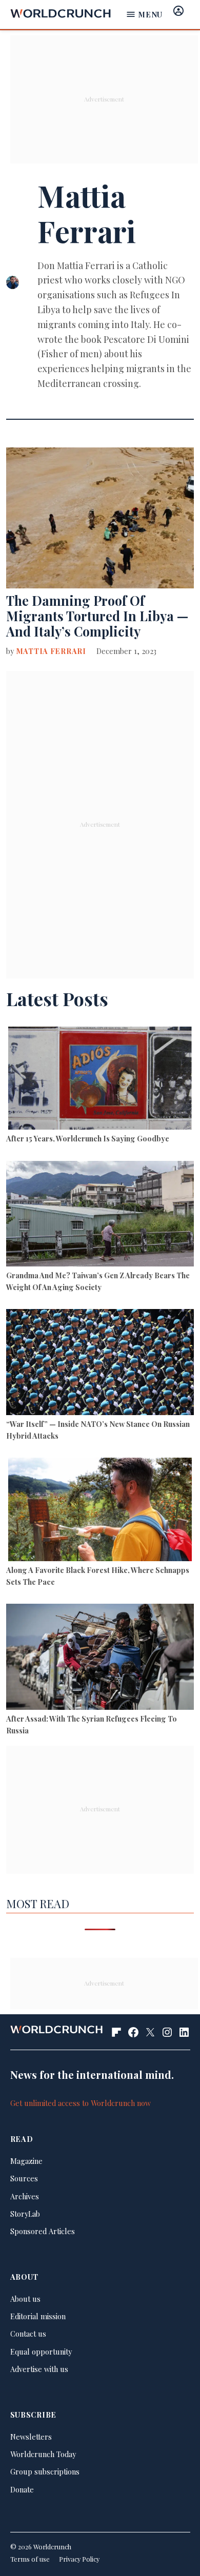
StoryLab (25, 2214)
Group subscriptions (45, 2471)
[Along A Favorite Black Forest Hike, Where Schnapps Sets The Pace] (100, 1511)
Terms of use (30, 2559)
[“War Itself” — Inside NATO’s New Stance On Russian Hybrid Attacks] (100, 1363)
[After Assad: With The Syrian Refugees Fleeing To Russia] (100, 1658)
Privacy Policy (79, 2559)
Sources (24, 2178)
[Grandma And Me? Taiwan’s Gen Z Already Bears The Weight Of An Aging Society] (100, 1215)
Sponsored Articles (43, 2231)
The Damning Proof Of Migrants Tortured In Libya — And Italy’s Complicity (97, 616)
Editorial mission (38, 2316)
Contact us (28, 2334)
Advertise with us (39, 2369)
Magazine (26, 2161)
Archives (25, 2196)
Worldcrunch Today (43, 2454)
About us (25, 2299)
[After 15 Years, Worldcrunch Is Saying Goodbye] (100, 1080)
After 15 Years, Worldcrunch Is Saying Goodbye (88, 1138)
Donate (22, 2489)
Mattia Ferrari (51, 651)
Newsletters (31, 2437)
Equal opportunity (41, 2352)
